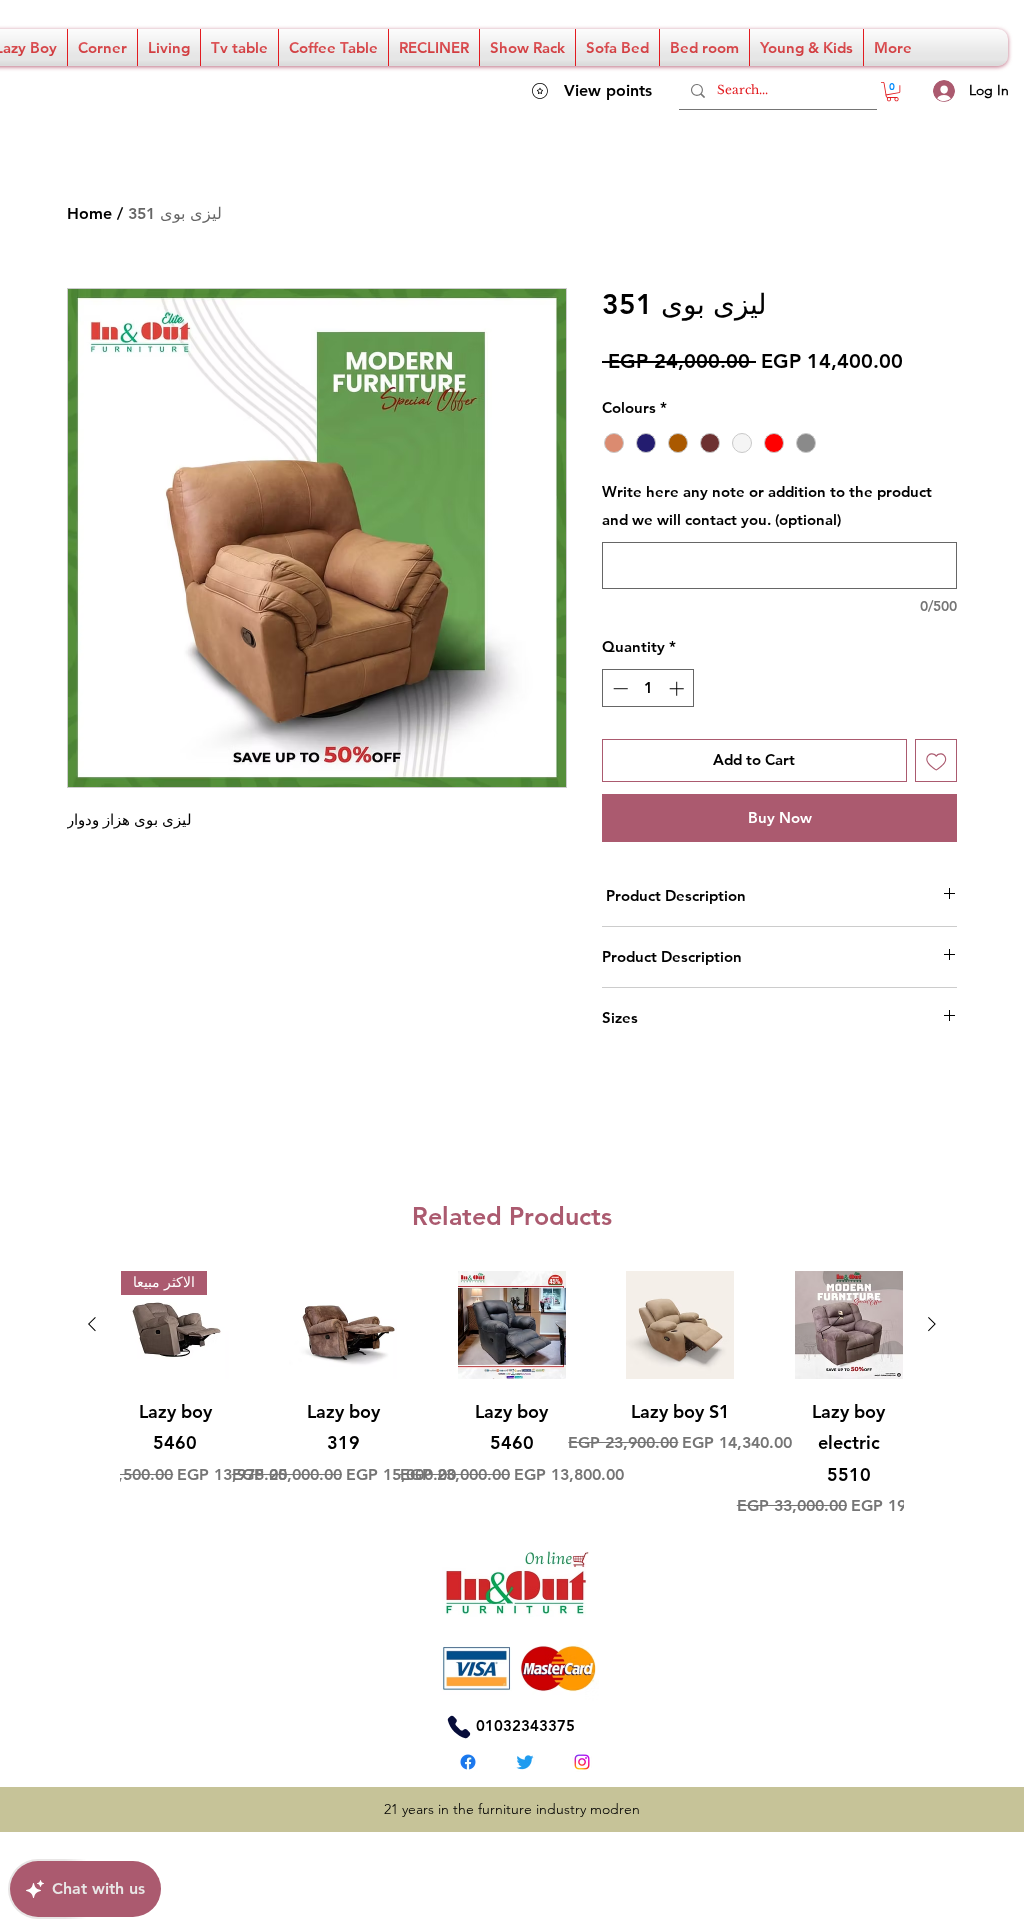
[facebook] (468, 1762)
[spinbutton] (648, 688)
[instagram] (582, 1762)
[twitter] (525, 1762)
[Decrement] (618, 688)
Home (89, 213)
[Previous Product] (92, 1324)
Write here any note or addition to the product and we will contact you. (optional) (767, 505)
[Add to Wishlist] (936, 760)
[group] (512, 1394)
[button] (892, 91)
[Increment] (678, 688)
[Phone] (459, 1727)
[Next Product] (932, 1324)
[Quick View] (343, 1325)
